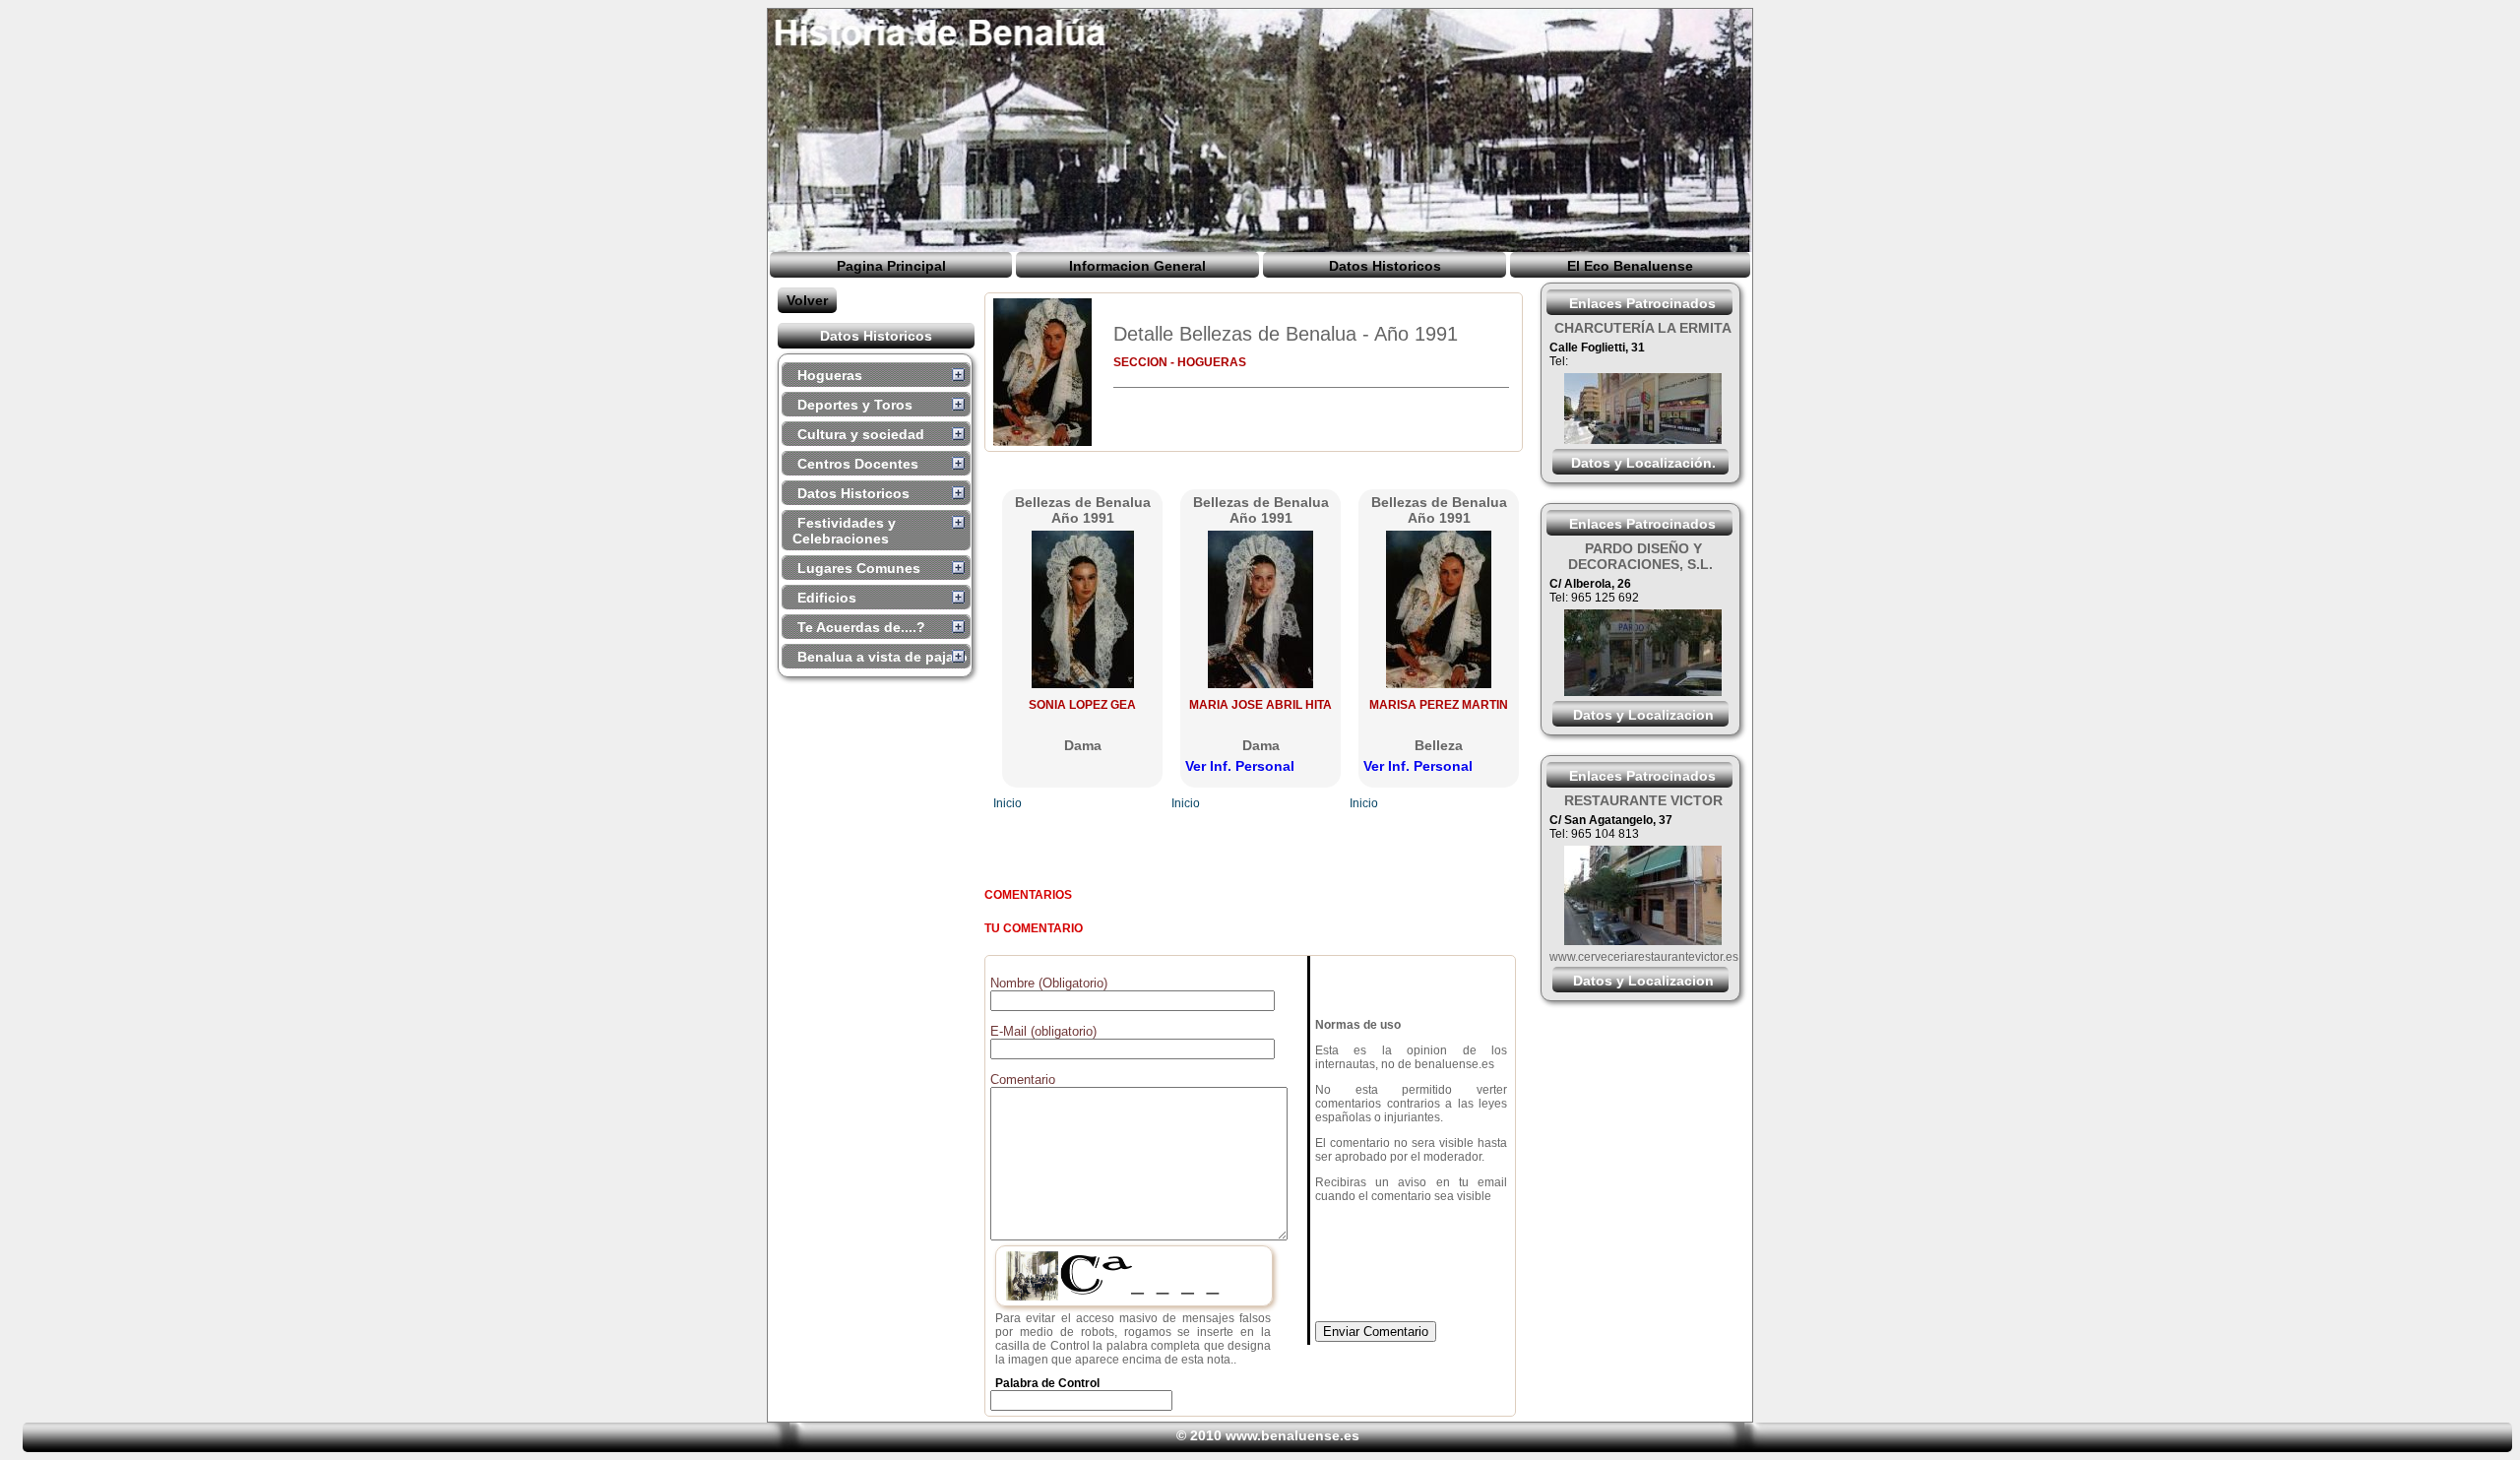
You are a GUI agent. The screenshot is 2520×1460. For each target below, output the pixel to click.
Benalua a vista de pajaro (882, 657)
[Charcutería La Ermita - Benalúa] (1643, 439)
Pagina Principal (891, 266)
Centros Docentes (858, 464)
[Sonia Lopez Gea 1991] (1083, 683)
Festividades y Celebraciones (844, 531)
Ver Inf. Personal (1240, 766)
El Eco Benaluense (1630, 266)
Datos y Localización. (1643, 463)
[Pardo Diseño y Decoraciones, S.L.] (1643, 691)
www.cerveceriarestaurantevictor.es (1644, 957)
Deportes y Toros (855, 405)
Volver (807, 300)
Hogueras (830, 375)
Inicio (1008, 803)
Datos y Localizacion (1643, 715)
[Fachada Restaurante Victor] (1643, 940)
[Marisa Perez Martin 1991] (1439, 683)
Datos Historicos (1385, 266)
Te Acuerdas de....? (861, 627)
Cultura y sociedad (861, 434)
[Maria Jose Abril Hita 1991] (1260, 683)
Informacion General (1137, 266)
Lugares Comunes (859, 568)
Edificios (827, 598)
